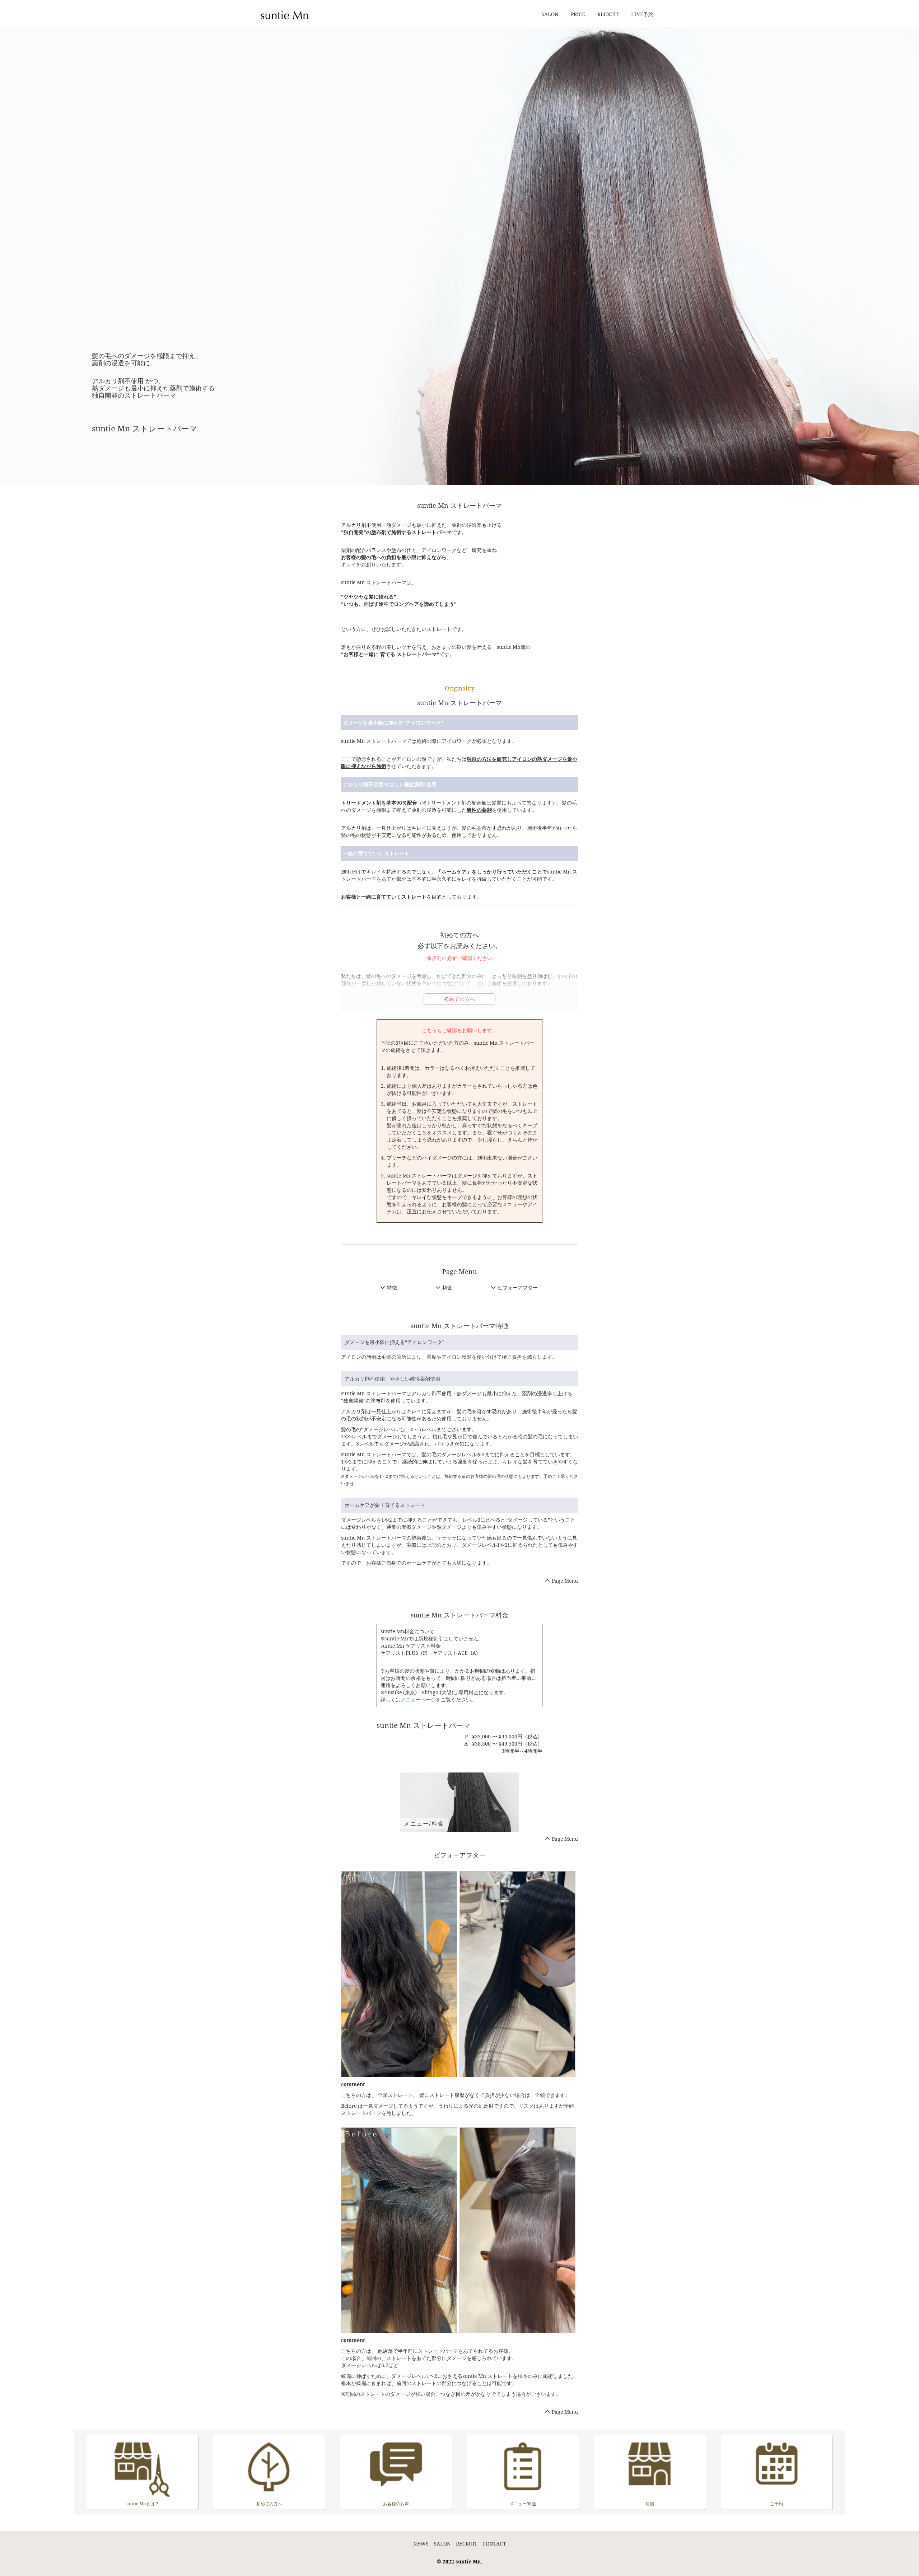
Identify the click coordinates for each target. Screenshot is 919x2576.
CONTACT (494, 2544)
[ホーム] (287, 13)
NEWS (421, 2544)
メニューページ (418, 1699)
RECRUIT (608, 14)
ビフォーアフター (518, 1287)
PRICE (578, 14)
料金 (447, 1287)
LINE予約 (642, 14)
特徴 (392, 1287)
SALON (550, 14)
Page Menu (565, 1581)
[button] (399, 1974)
